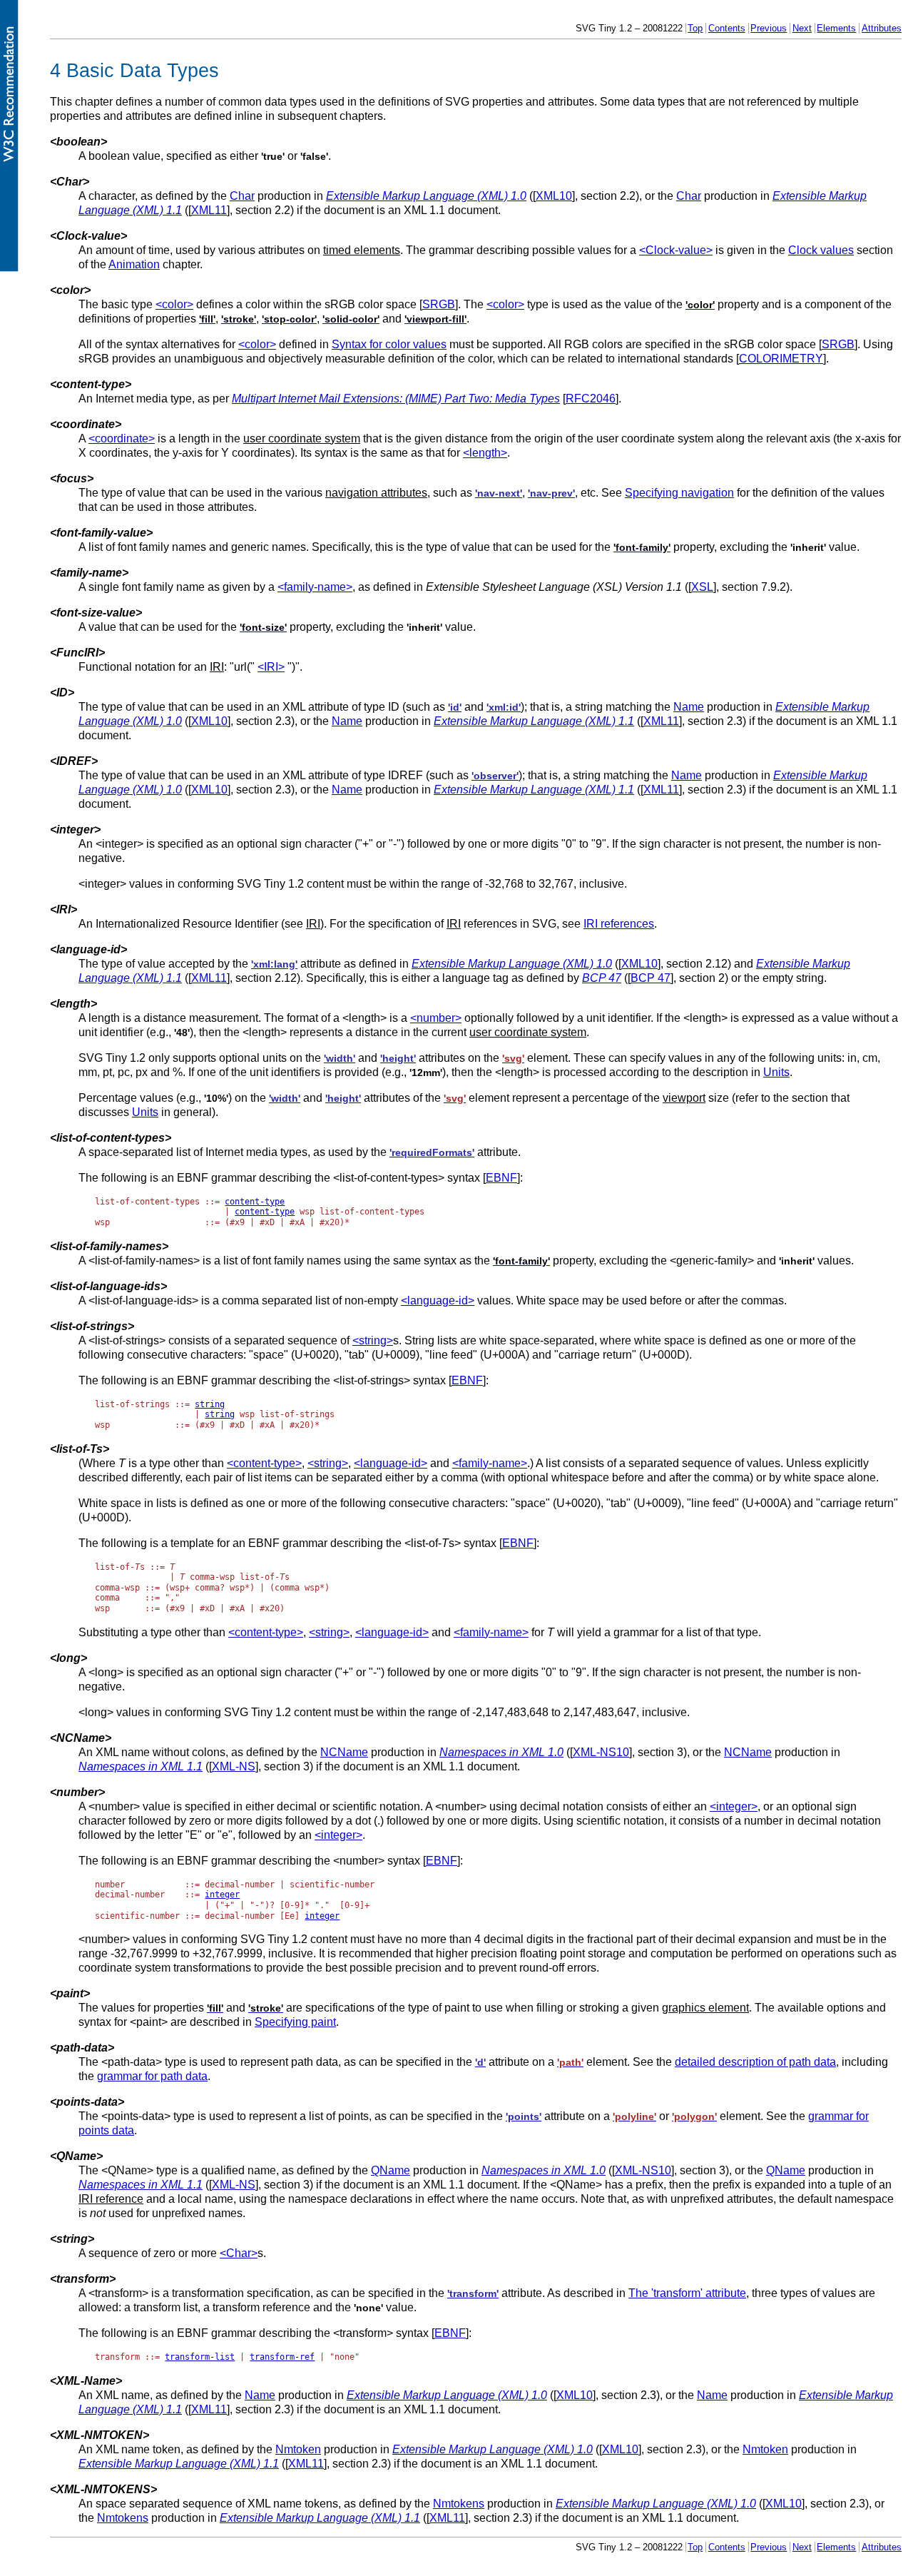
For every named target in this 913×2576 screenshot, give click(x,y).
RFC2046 (591, 399)
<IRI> (271, 667)
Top (695, 28)
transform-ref (282, 2357)
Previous (769, 28)
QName (391, 2170)
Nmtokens (459, 2504)
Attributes (882, 28)
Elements (836, 28)
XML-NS (234, 1766)
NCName (344, 1752)
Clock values (821, 250)
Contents (727, 28)
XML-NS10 (601, 1752)
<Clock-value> (676, 250)
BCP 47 (651, 978)
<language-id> (438, 1300)
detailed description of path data (755, 2062)
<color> (174, 304)
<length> (485, 453)
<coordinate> (122, 438)
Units (776, 1072)
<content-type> (264, 1463)
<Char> (239, 2253)
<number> (436, 1018)
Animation (134, 264)
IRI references (619, 924)
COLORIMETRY (781, 359)
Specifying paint (295, 2022)
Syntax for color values (389, 344)
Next (802, 28)
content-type (255, 1202)
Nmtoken (298, 2449)
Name (689, 707)
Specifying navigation (679, 493)
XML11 (209, 210)
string (210, 1404)
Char (242, 196)
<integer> (734, 1806)
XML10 (554, 196)
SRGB (439, 304)
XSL (702, 587)
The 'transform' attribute (687, 2293)
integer (222, 1895)
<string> (373, 1340)
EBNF (501, 1178)
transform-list (200, 2357)
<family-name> (315, 587)
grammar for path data (152, 2076)
